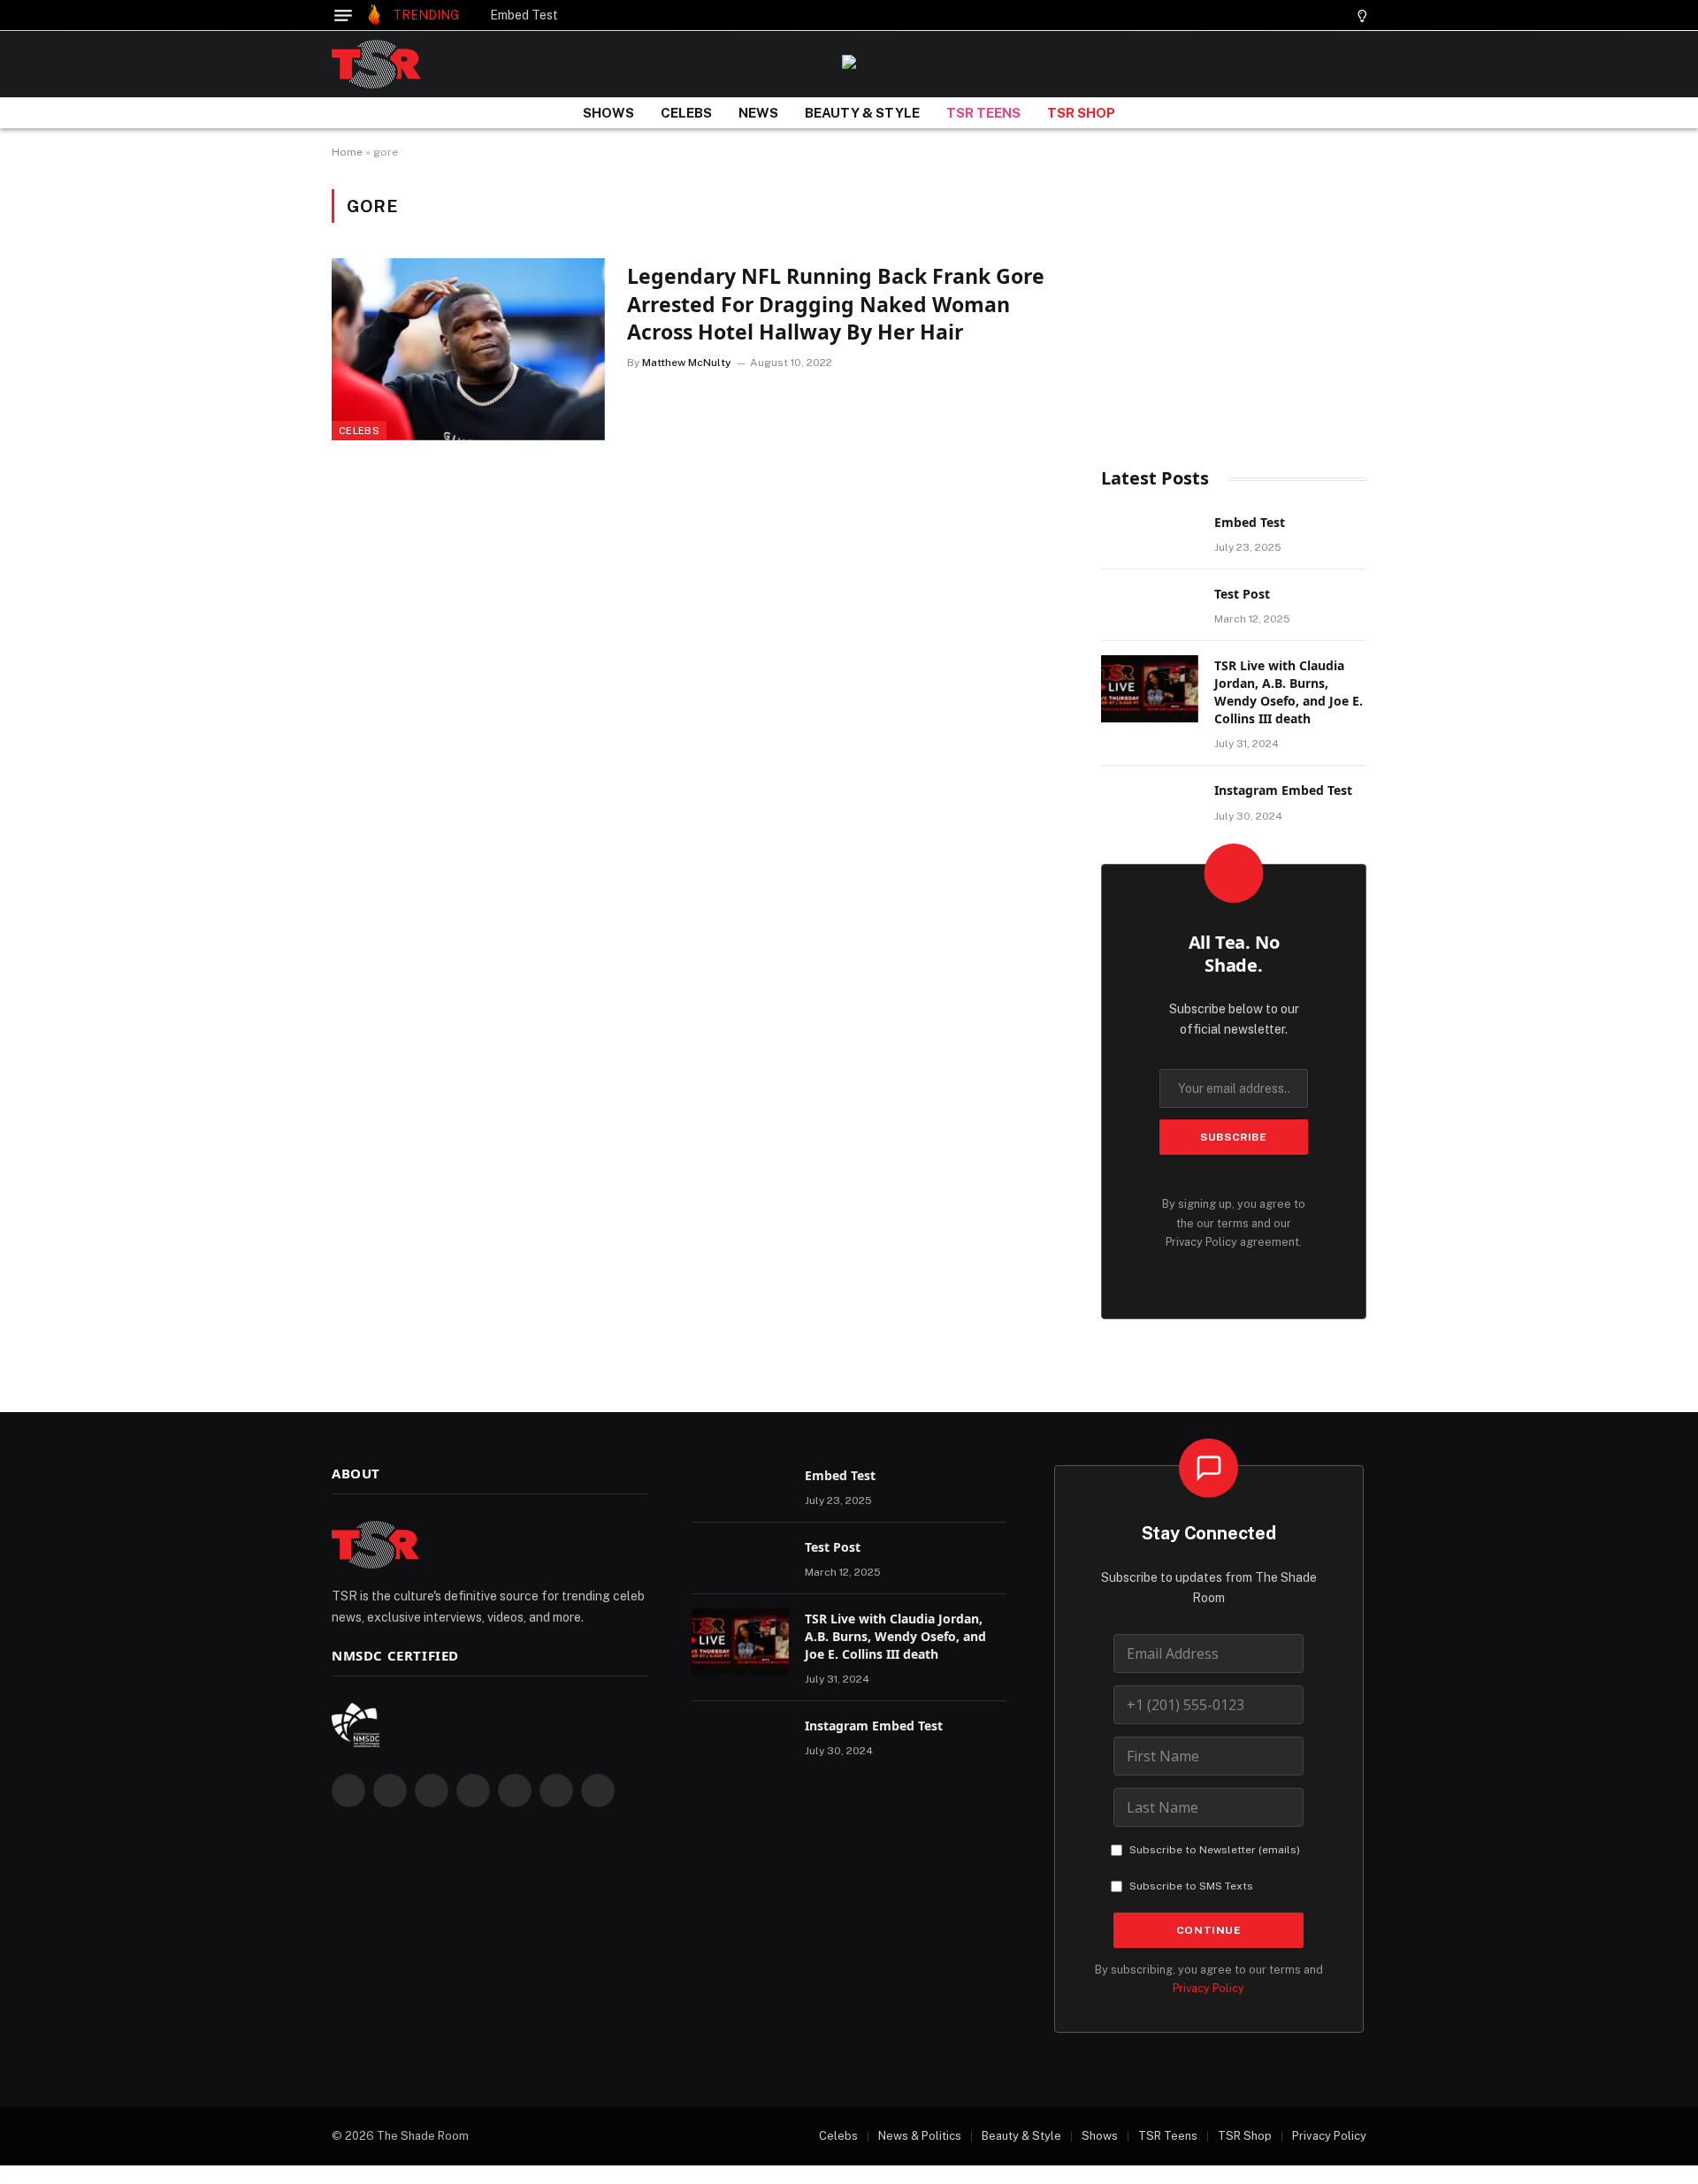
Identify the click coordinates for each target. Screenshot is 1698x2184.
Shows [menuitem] (1100, 2136)
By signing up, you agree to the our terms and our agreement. (1234, 1223)
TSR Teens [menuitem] (1168, 2136)
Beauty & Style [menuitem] (1021, 2136)
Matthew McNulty (687, 363)
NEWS (758, 113)
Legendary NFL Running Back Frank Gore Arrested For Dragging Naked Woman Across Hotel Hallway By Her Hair (836, 304)
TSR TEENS (983, 113)
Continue (1209, 1930)
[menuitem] (830, 2136)
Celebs (359, 431)
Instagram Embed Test (1283, 790)
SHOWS (608, 113)
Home (347, 152)
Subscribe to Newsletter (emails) (1215, 1850)
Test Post (1242, 594)
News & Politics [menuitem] (920, 2136)
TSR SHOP (1081, 113)
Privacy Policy (1201, 1242)
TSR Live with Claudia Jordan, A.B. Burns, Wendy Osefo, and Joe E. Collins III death (1289, 692)
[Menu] (343, 15)
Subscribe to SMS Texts (1191, 1886)
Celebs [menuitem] (838, 2136)
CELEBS (686, 113)
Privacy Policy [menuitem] (1329, 2136)
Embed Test (524, 15)
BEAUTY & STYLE (862, 113)
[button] (1331, 15)
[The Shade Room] (376, 64)
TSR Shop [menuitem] (1245, 2136)
